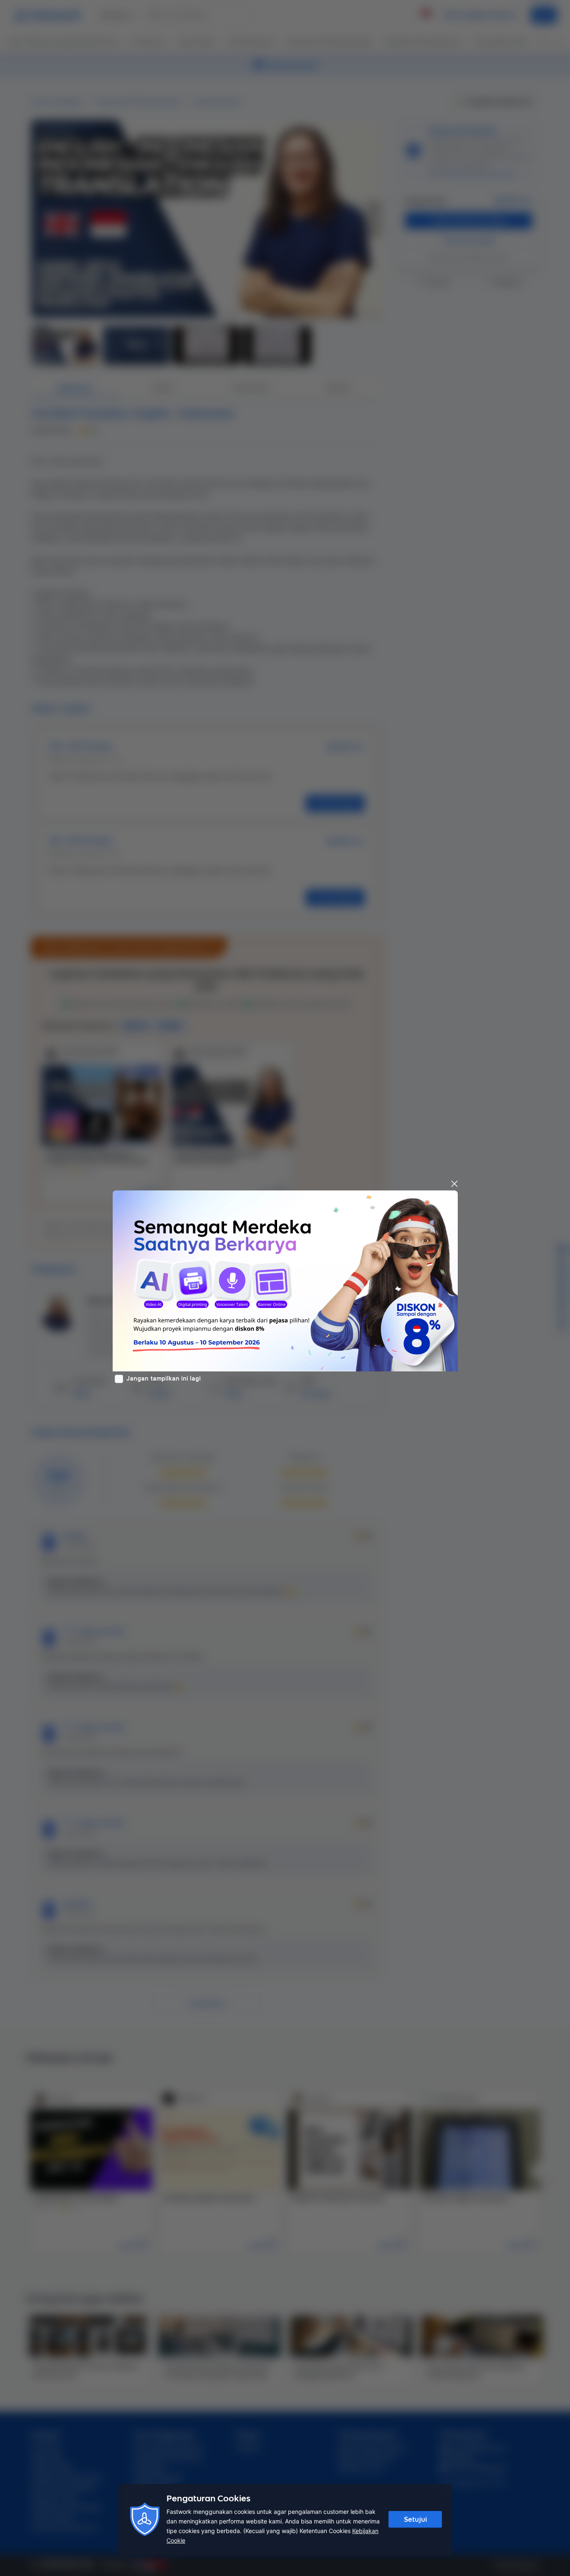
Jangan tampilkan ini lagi (164, 1378)
